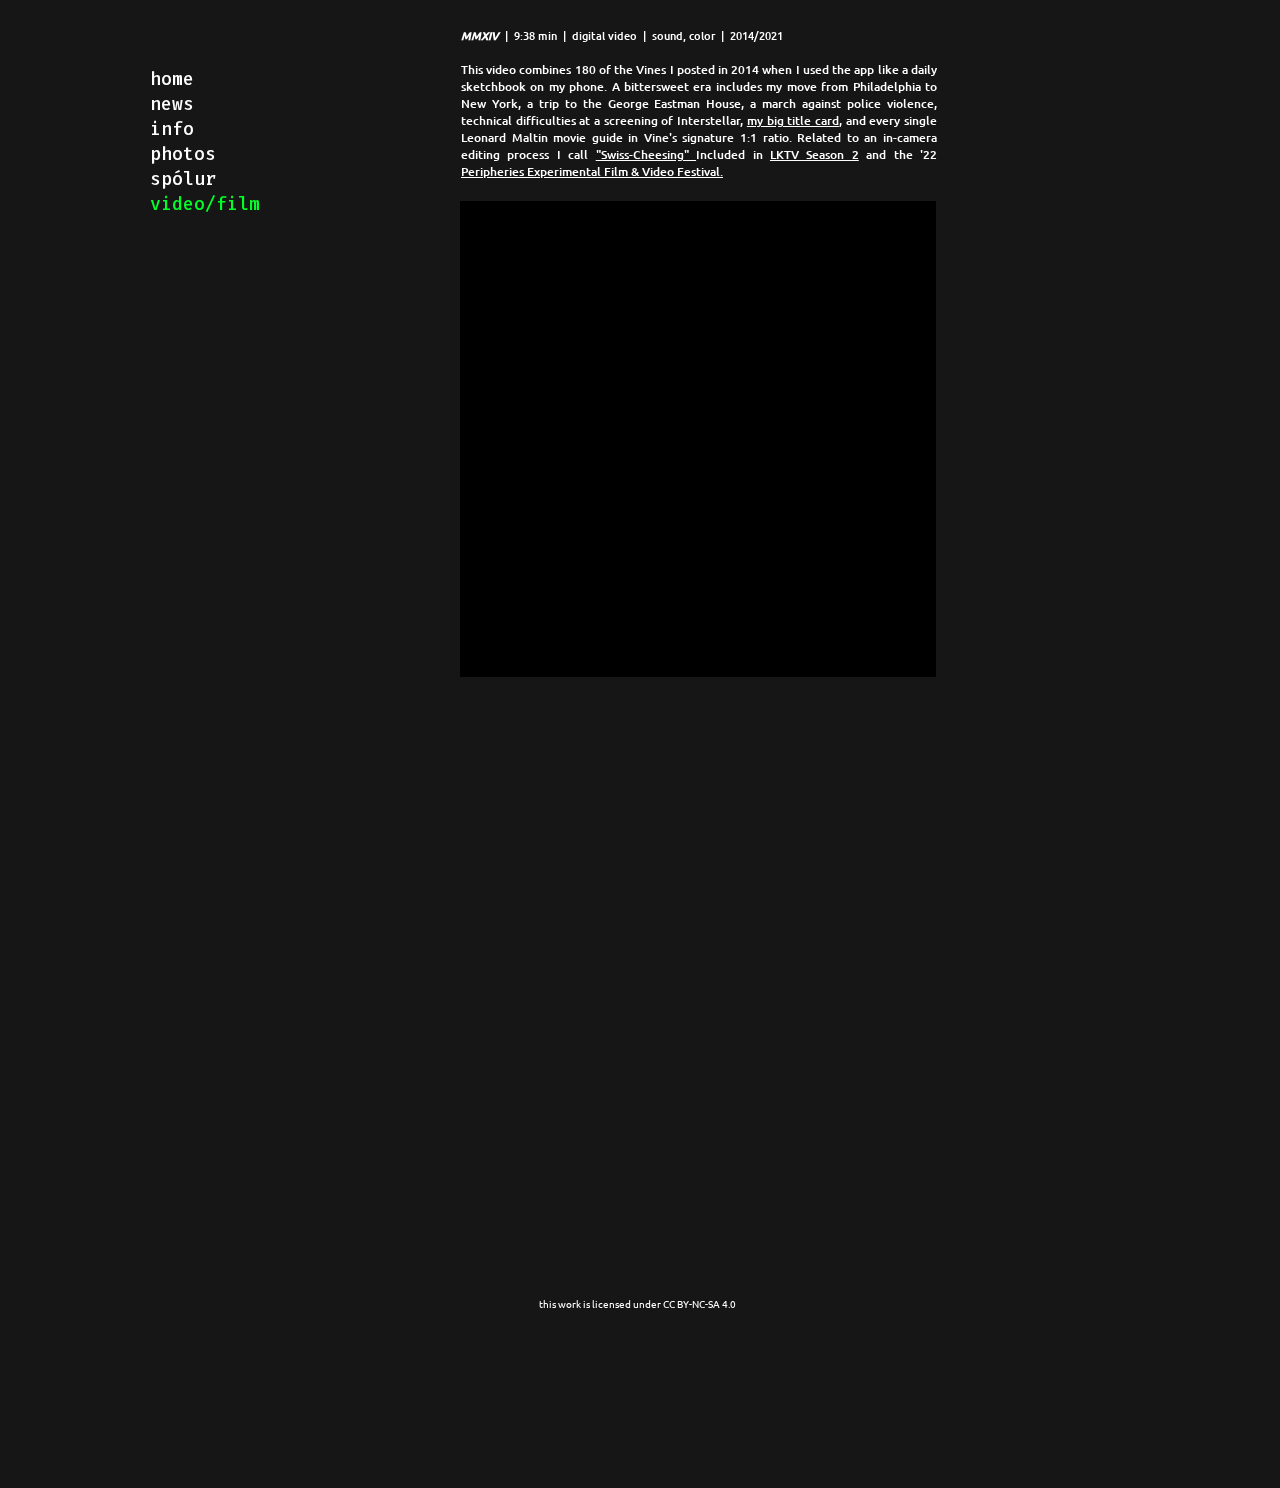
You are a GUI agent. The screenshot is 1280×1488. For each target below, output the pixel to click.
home (172, 79)
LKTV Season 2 (814, 154)
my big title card (793, 120)
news (172, 104)
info (172, 129)
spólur (183, 179)
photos (183, 154)
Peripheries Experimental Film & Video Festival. (592, 171)
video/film (205, 204)
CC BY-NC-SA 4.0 (700, 1303)
